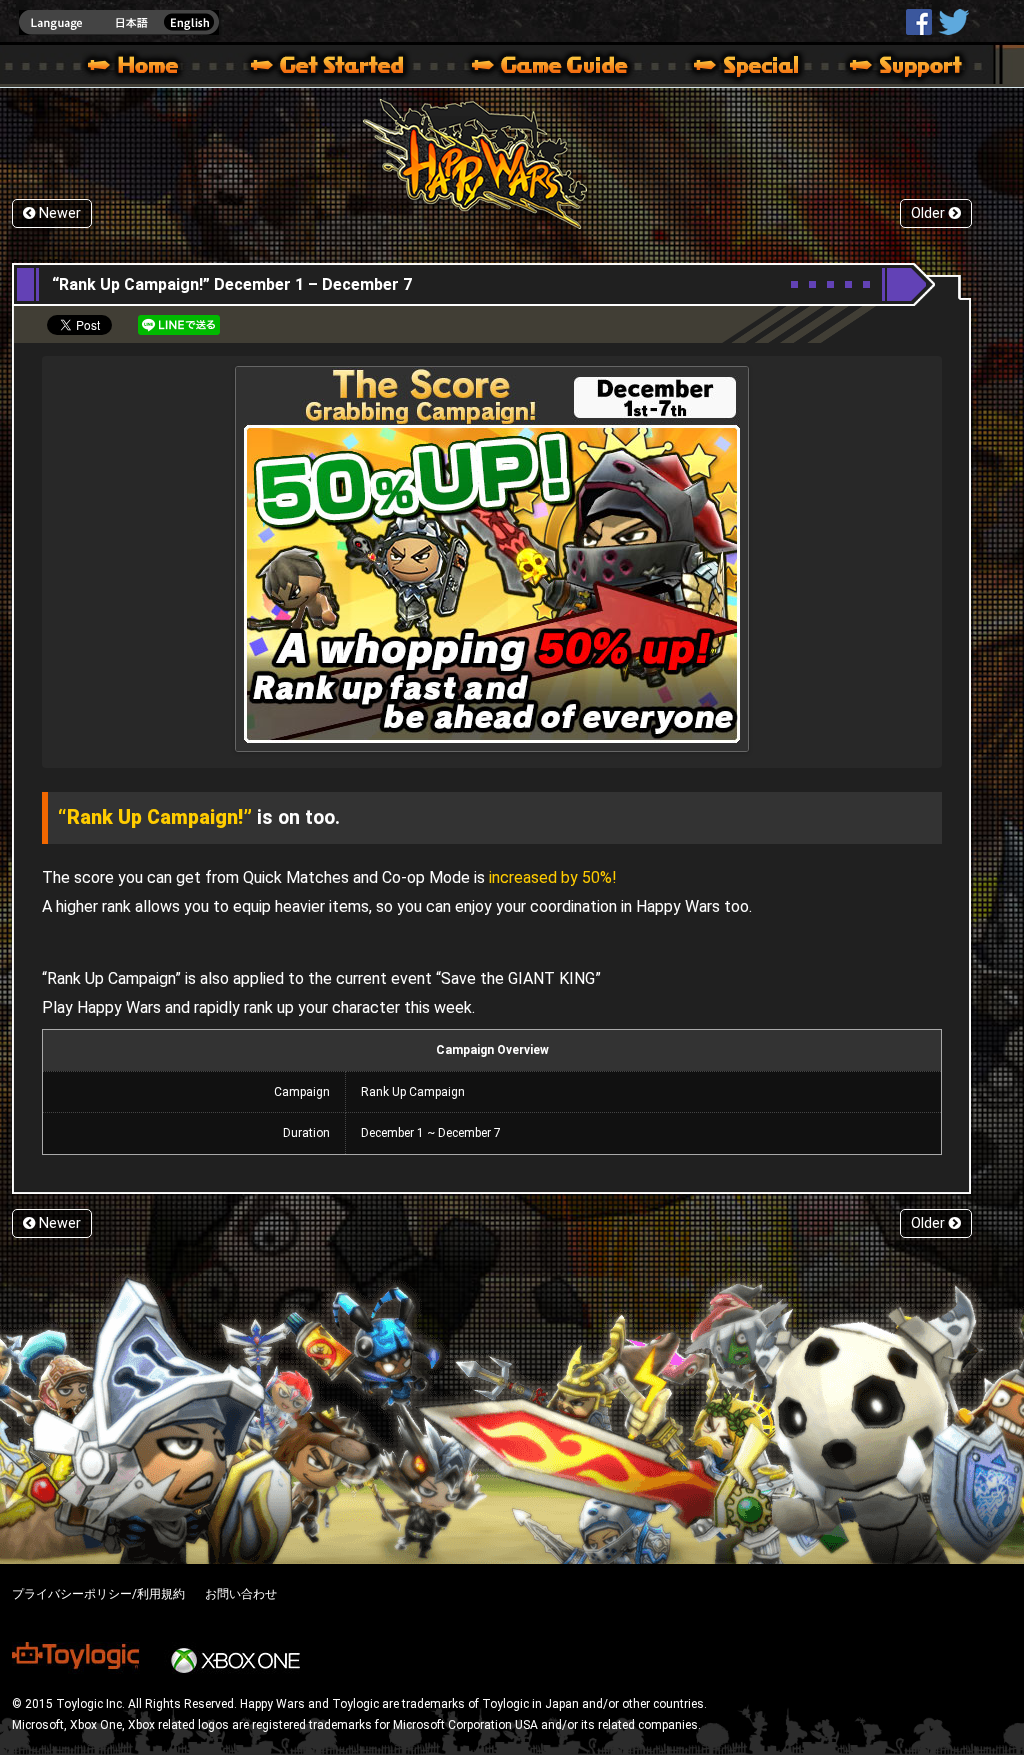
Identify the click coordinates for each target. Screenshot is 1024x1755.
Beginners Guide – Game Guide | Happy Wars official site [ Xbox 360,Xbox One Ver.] (564, 68)
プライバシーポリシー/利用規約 (98, 1594)
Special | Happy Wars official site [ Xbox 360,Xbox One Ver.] (739, 68)
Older (930, 213)
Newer (58, 213)
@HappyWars (953, 22)
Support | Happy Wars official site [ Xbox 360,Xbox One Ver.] (889, 68)
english (119, 22)
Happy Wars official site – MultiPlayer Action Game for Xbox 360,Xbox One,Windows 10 (137, 68)
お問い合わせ (241, 1594)
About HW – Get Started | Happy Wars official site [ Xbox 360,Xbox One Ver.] (344, 68)
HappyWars (919, 22)
